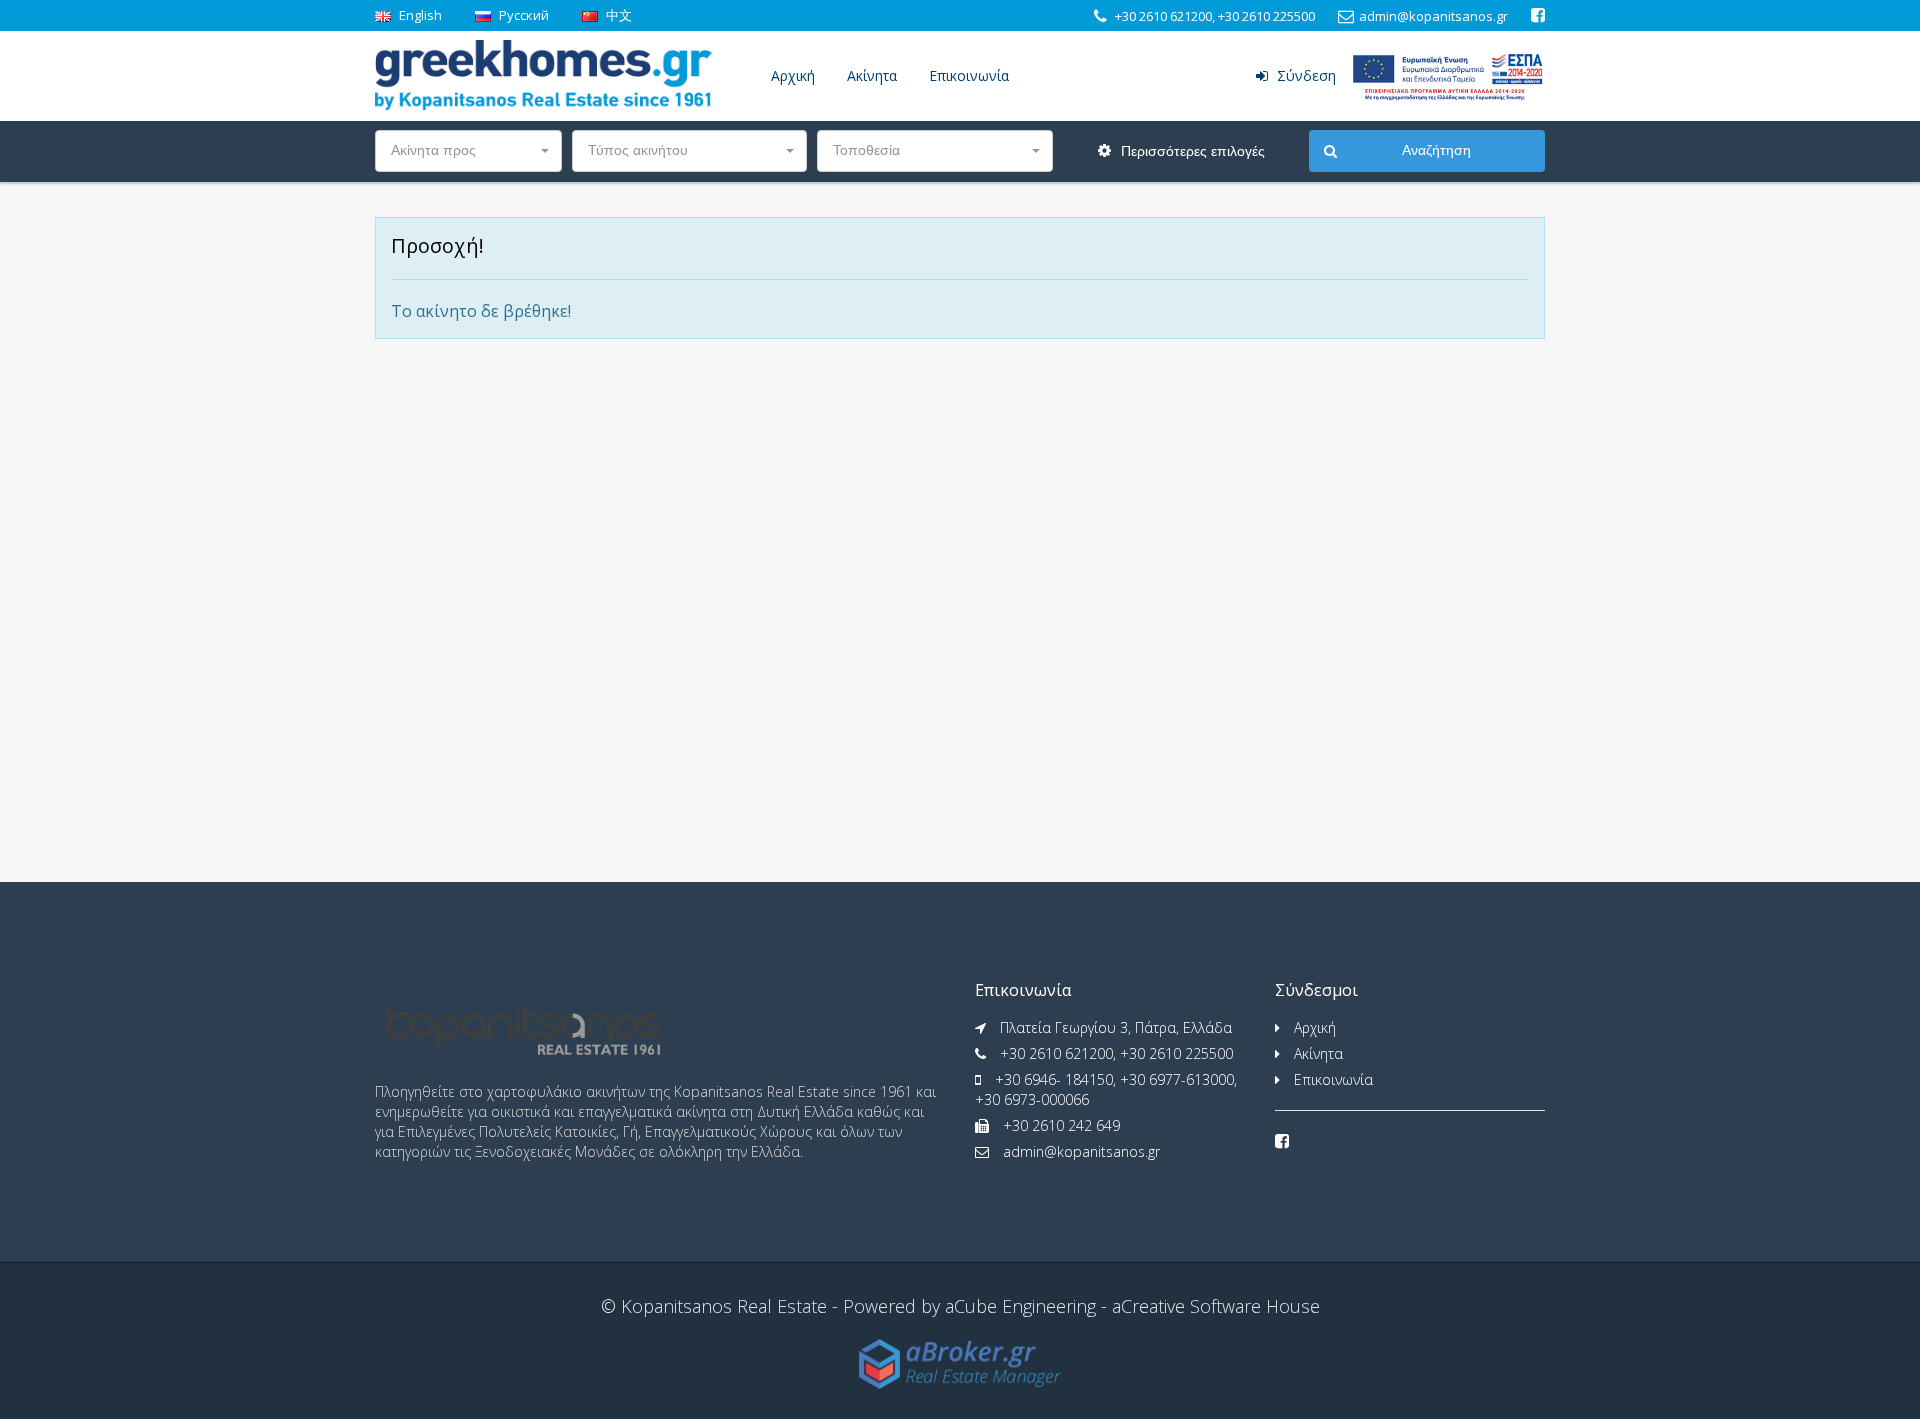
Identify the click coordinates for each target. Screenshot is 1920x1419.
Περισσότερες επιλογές (1191, 151)
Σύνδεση (1304, 75)
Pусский (522, 15)
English (419, 15)
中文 (617, 15)
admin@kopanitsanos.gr (1081, 1151)
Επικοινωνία (969, 75)
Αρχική (793, 75)
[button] (468, 151)
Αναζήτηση (1436, 150)
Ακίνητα (872, 75)
